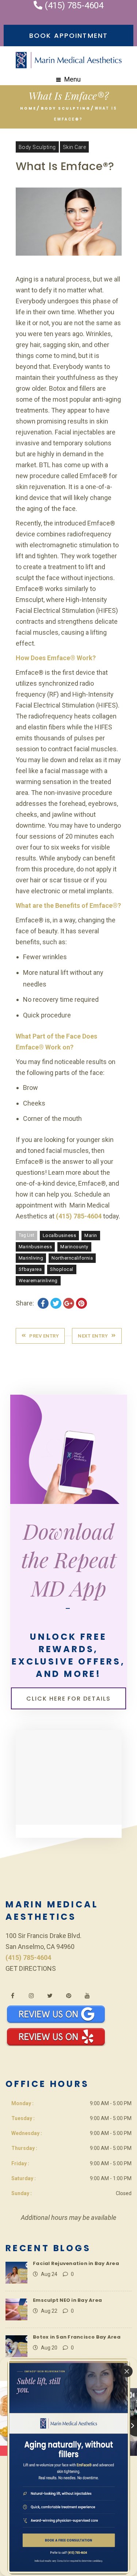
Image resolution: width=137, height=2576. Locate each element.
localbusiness (60, 1235)
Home (28, 108)
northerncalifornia (72, 1258)
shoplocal (62, 1269)
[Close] (127, 2371)
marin (91, 1235)
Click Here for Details (68, 1699)
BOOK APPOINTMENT (69, 36)
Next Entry (93, 1336)
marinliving (31, 1258)
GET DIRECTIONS (31, 1968)
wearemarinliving (38, 1281)
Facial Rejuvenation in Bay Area (76, 2263)
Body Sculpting (66, 108)
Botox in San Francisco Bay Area (77, 2337)
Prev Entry (44, 1336)
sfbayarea (30, 1269)
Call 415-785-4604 (69, 2552)
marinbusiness (35, 1247)
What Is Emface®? (65, 166)
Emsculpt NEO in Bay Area (67, 2300)
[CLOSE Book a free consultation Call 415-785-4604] (68, 2467)
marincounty (74, 1247)
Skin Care (75, 147)
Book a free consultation (68, 2539)
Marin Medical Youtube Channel (87, 1996)
